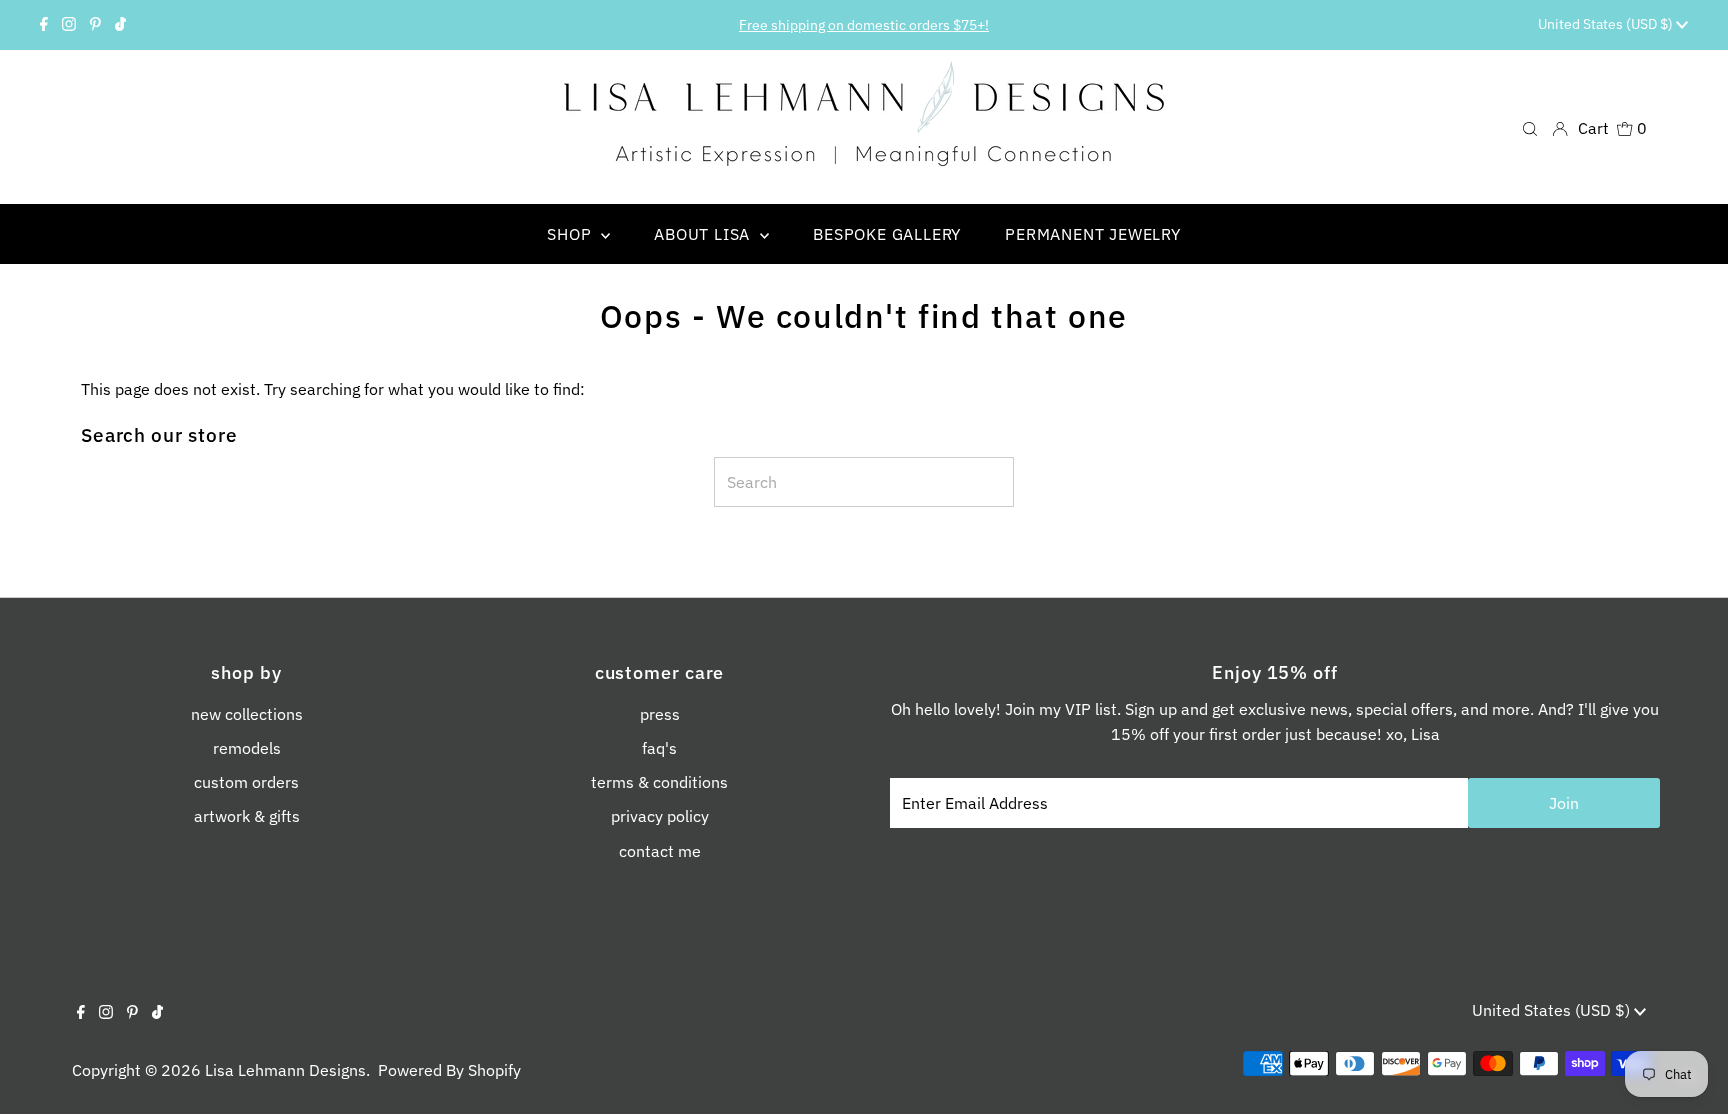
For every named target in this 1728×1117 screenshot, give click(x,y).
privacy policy (660, 816)
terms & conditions (659, 782)
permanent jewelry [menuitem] (1093, 234)
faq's (659, 748)
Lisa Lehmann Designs (285, 1070)
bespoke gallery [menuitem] (887, 234)
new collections (247, 714)
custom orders (246, 782)
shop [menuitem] (571, 234)
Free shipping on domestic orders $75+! (864, 25)
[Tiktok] (120, 25)
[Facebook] (44, 25)
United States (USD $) (1607, 24)
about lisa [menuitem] (704, 234)
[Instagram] (69, 25)
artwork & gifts (247, 816)
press (660, 714)
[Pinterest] (95, 25)
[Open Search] (1530, 127)
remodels (247, 748)
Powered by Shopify (449, 1070)
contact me (660, 851)
